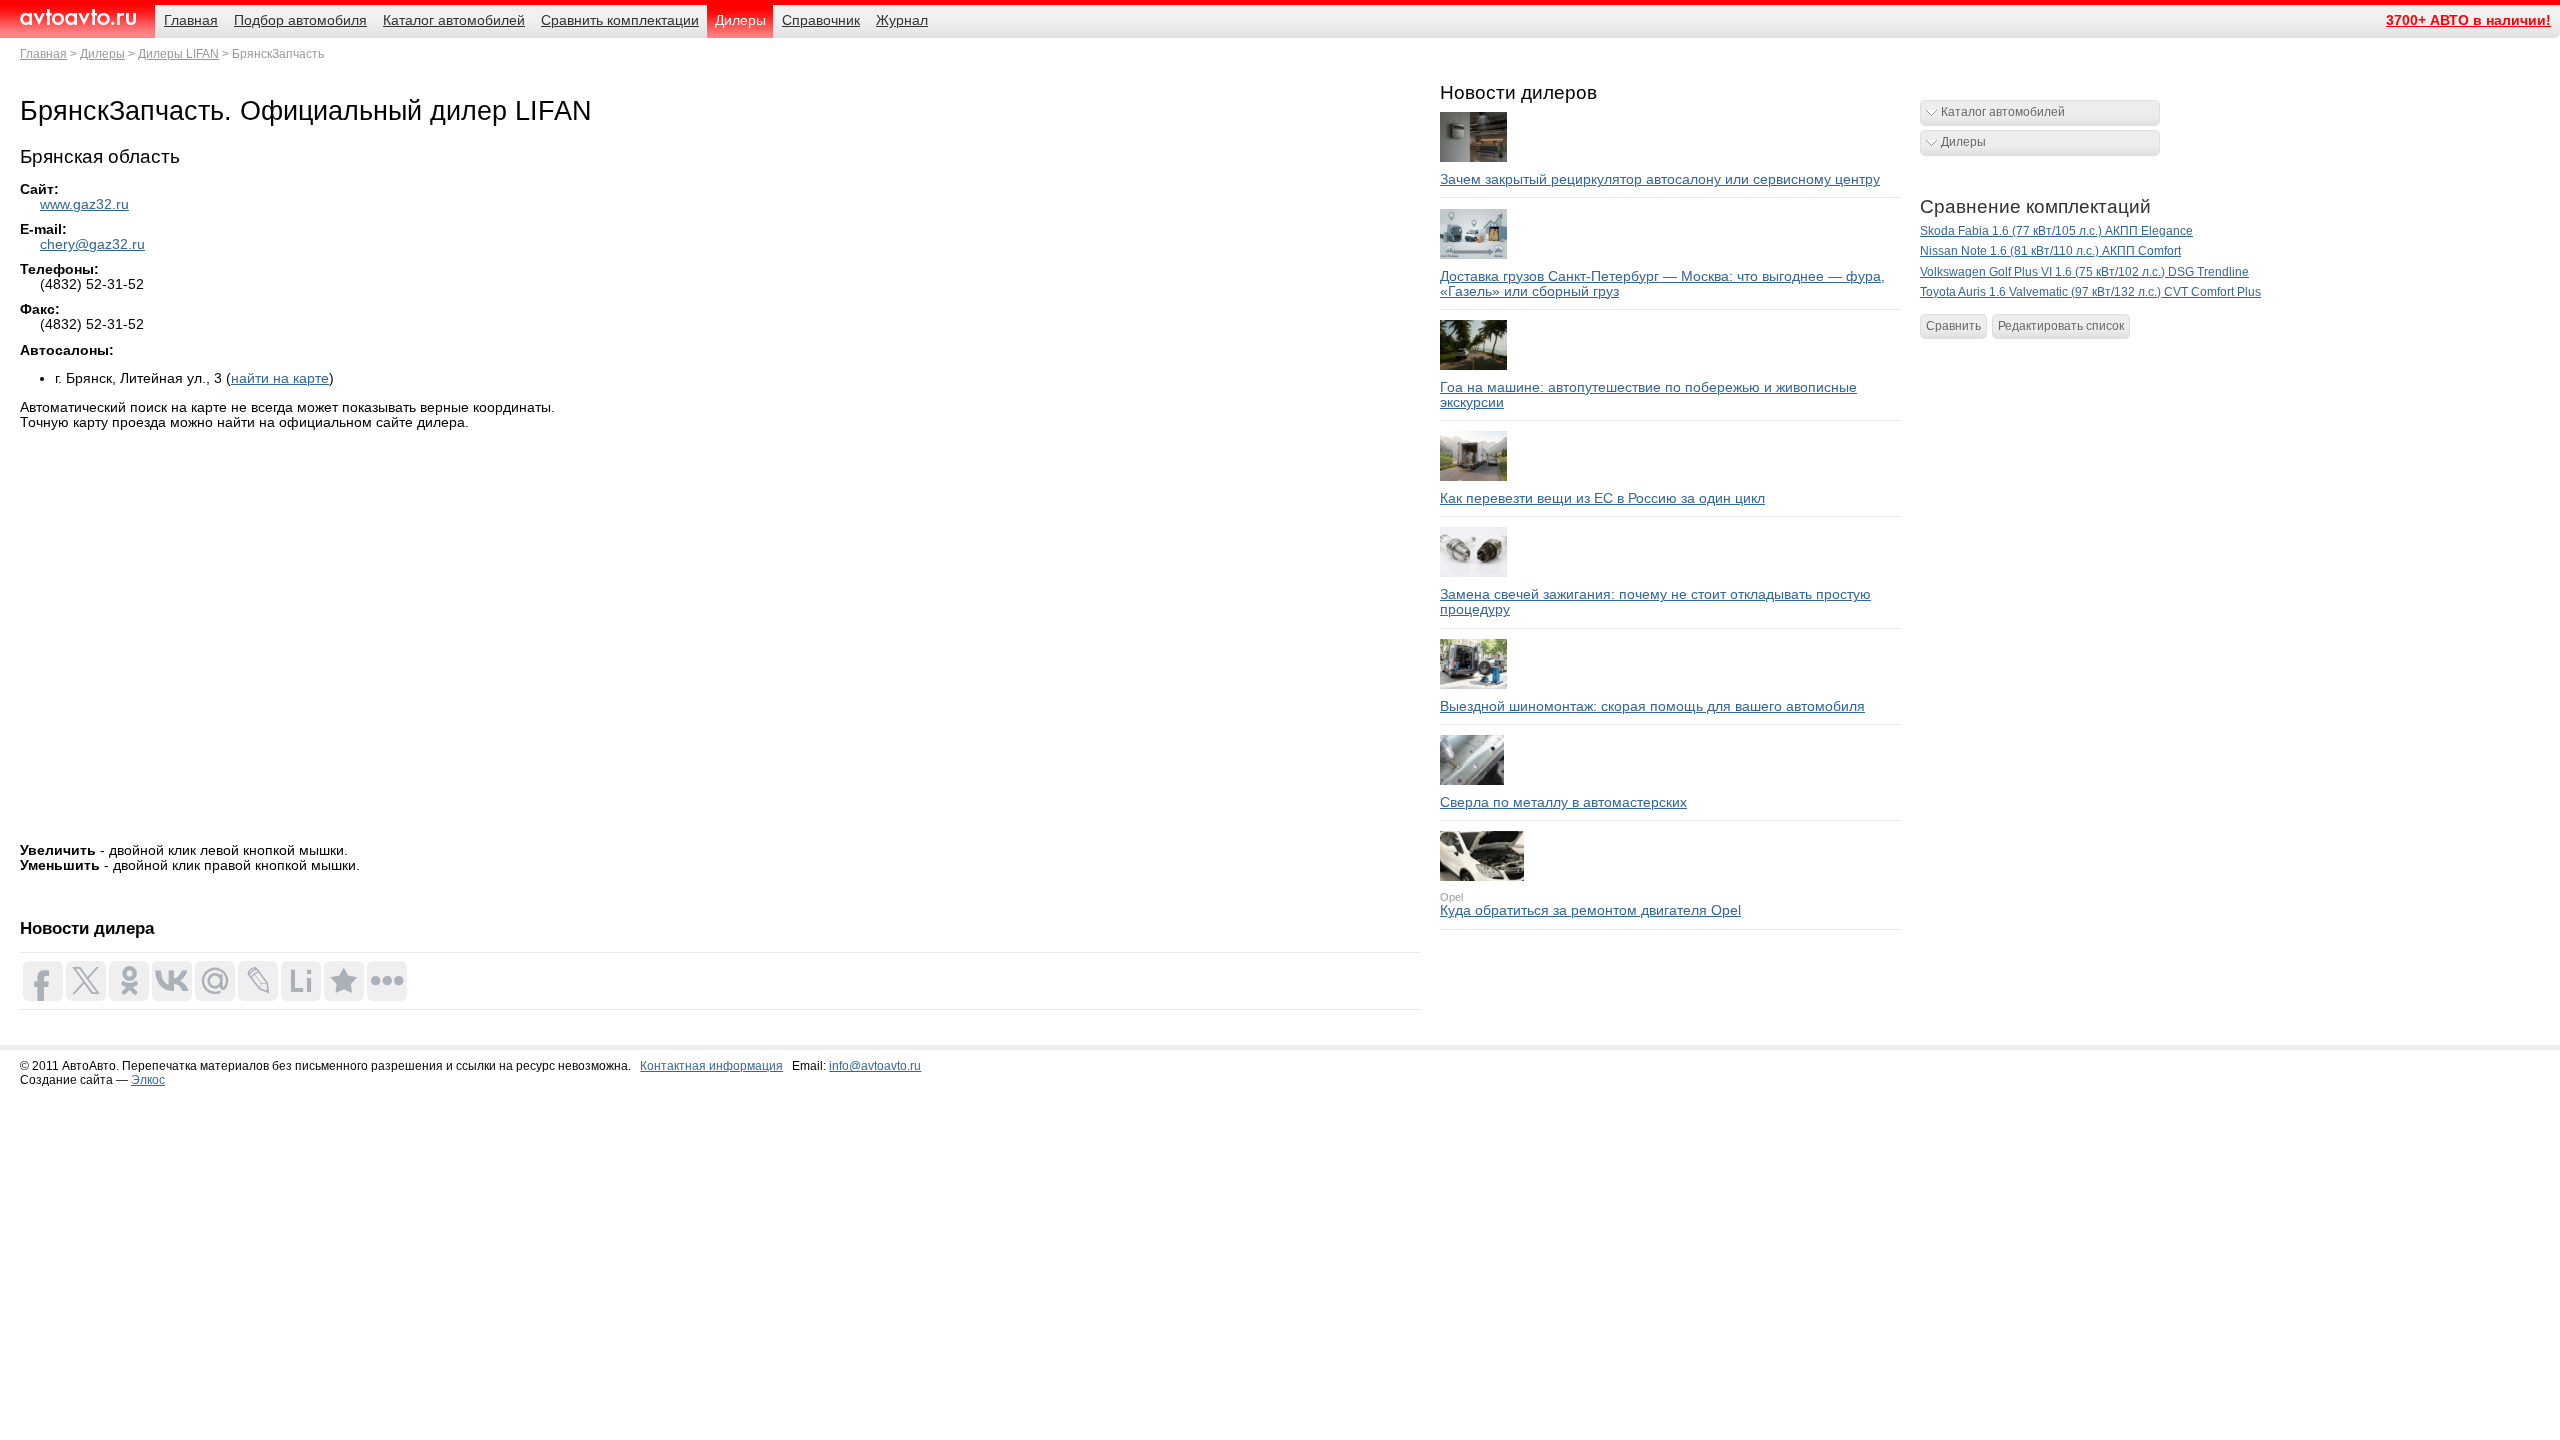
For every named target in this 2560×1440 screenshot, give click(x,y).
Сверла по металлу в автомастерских (1563, 802)
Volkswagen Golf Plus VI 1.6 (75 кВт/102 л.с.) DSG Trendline (2084, 272)
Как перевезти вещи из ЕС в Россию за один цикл (1602, 498)
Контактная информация (711, 1066)
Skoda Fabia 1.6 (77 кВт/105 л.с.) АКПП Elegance (2056, 231)
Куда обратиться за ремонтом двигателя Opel (1590, 910)
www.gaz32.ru (84, 204)
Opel (1451, 897)
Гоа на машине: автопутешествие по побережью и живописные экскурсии (1648, 395)
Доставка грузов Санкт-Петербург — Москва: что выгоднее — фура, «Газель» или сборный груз (1662, 284)
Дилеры (102, 54)
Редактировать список (2061, 326)
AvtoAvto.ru (77, 17)
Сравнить (1953, 326)
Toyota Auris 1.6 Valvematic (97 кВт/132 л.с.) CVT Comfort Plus (2090, 292)
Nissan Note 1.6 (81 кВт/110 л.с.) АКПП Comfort (2050, 251)
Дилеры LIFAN (178, 54)
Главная (43, 54)
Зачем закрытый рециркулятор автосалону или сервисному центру (1660, 179)
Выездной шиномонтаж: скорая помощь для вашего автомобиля (1652, 706)
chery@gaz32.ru (92, 244)
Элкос (148, 1080)
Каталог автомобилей (2003, 112)
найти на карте (280, 378)
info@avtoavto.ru (875, 1066)
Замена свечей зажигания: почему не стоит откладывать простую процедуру (1655, 602)
